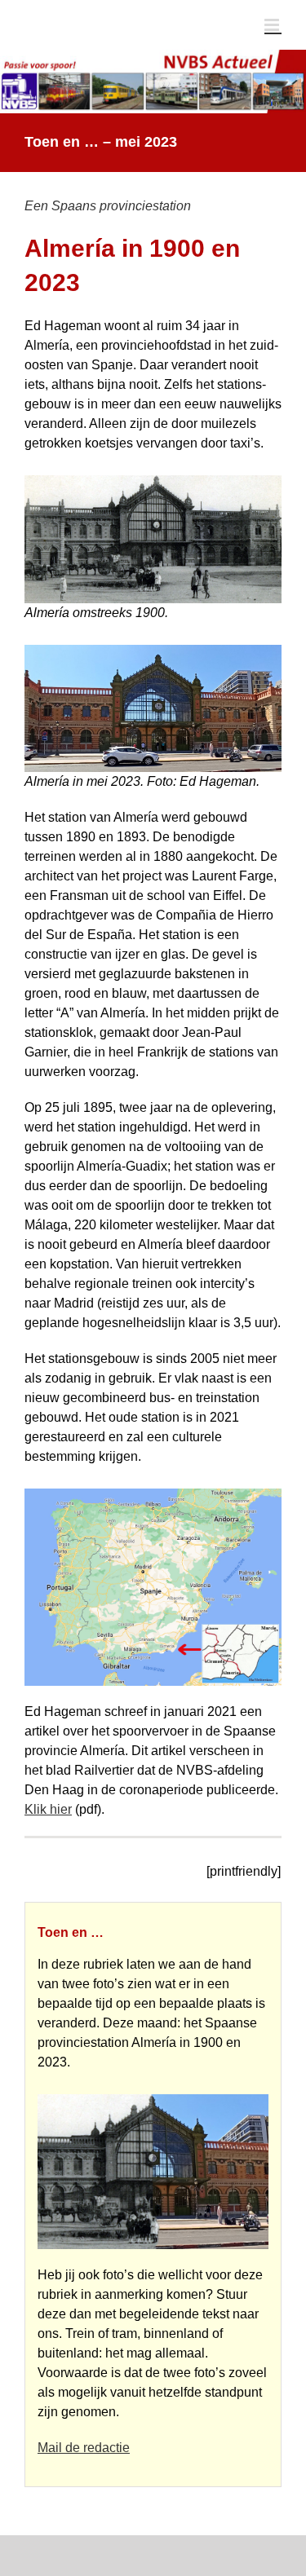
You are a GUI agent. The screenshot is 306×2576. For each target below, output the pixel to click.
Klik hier (48, 1809)
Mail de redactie (84, 2448)
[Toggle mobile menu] (273, 25)
